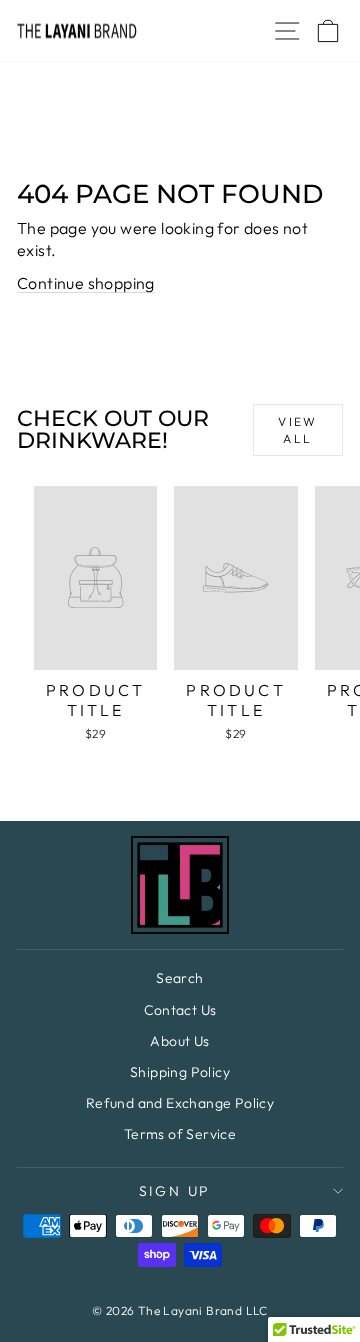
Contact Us (180, 1010)
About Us (179, 1041)
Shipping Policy (180, 1072)
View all (298, 430)
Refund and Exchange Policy (180, 1103)
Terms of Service (180, 1134)
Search (179, 978)
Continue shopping (86, 283)
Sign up (175, 1191)
